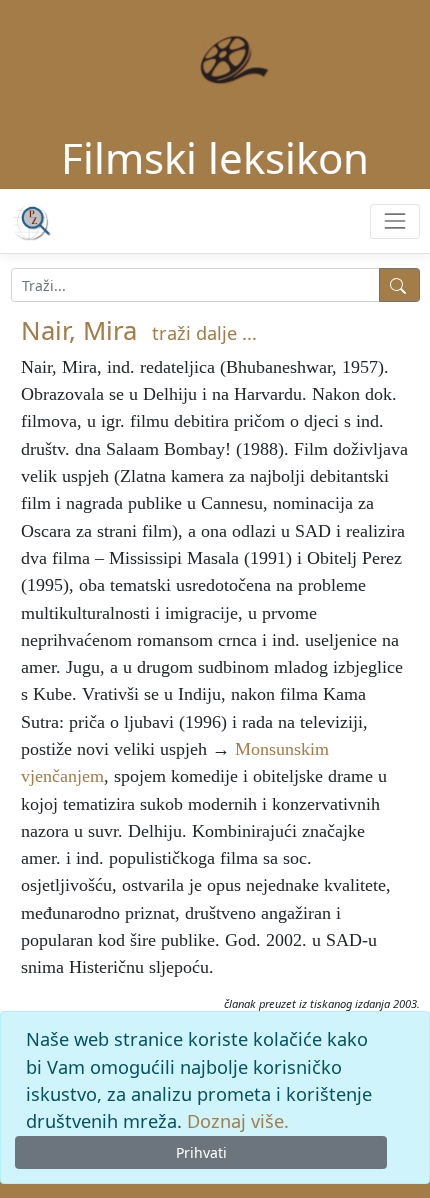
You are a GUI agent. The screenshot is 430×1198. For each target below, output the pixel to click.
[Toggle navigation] (394, 221)
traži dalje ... (204, 333)
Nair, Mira (79, 330)
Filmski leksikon (215, 157)
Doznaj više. (238, 1121)
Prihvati (201, 1152)
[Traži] (399, 285)
